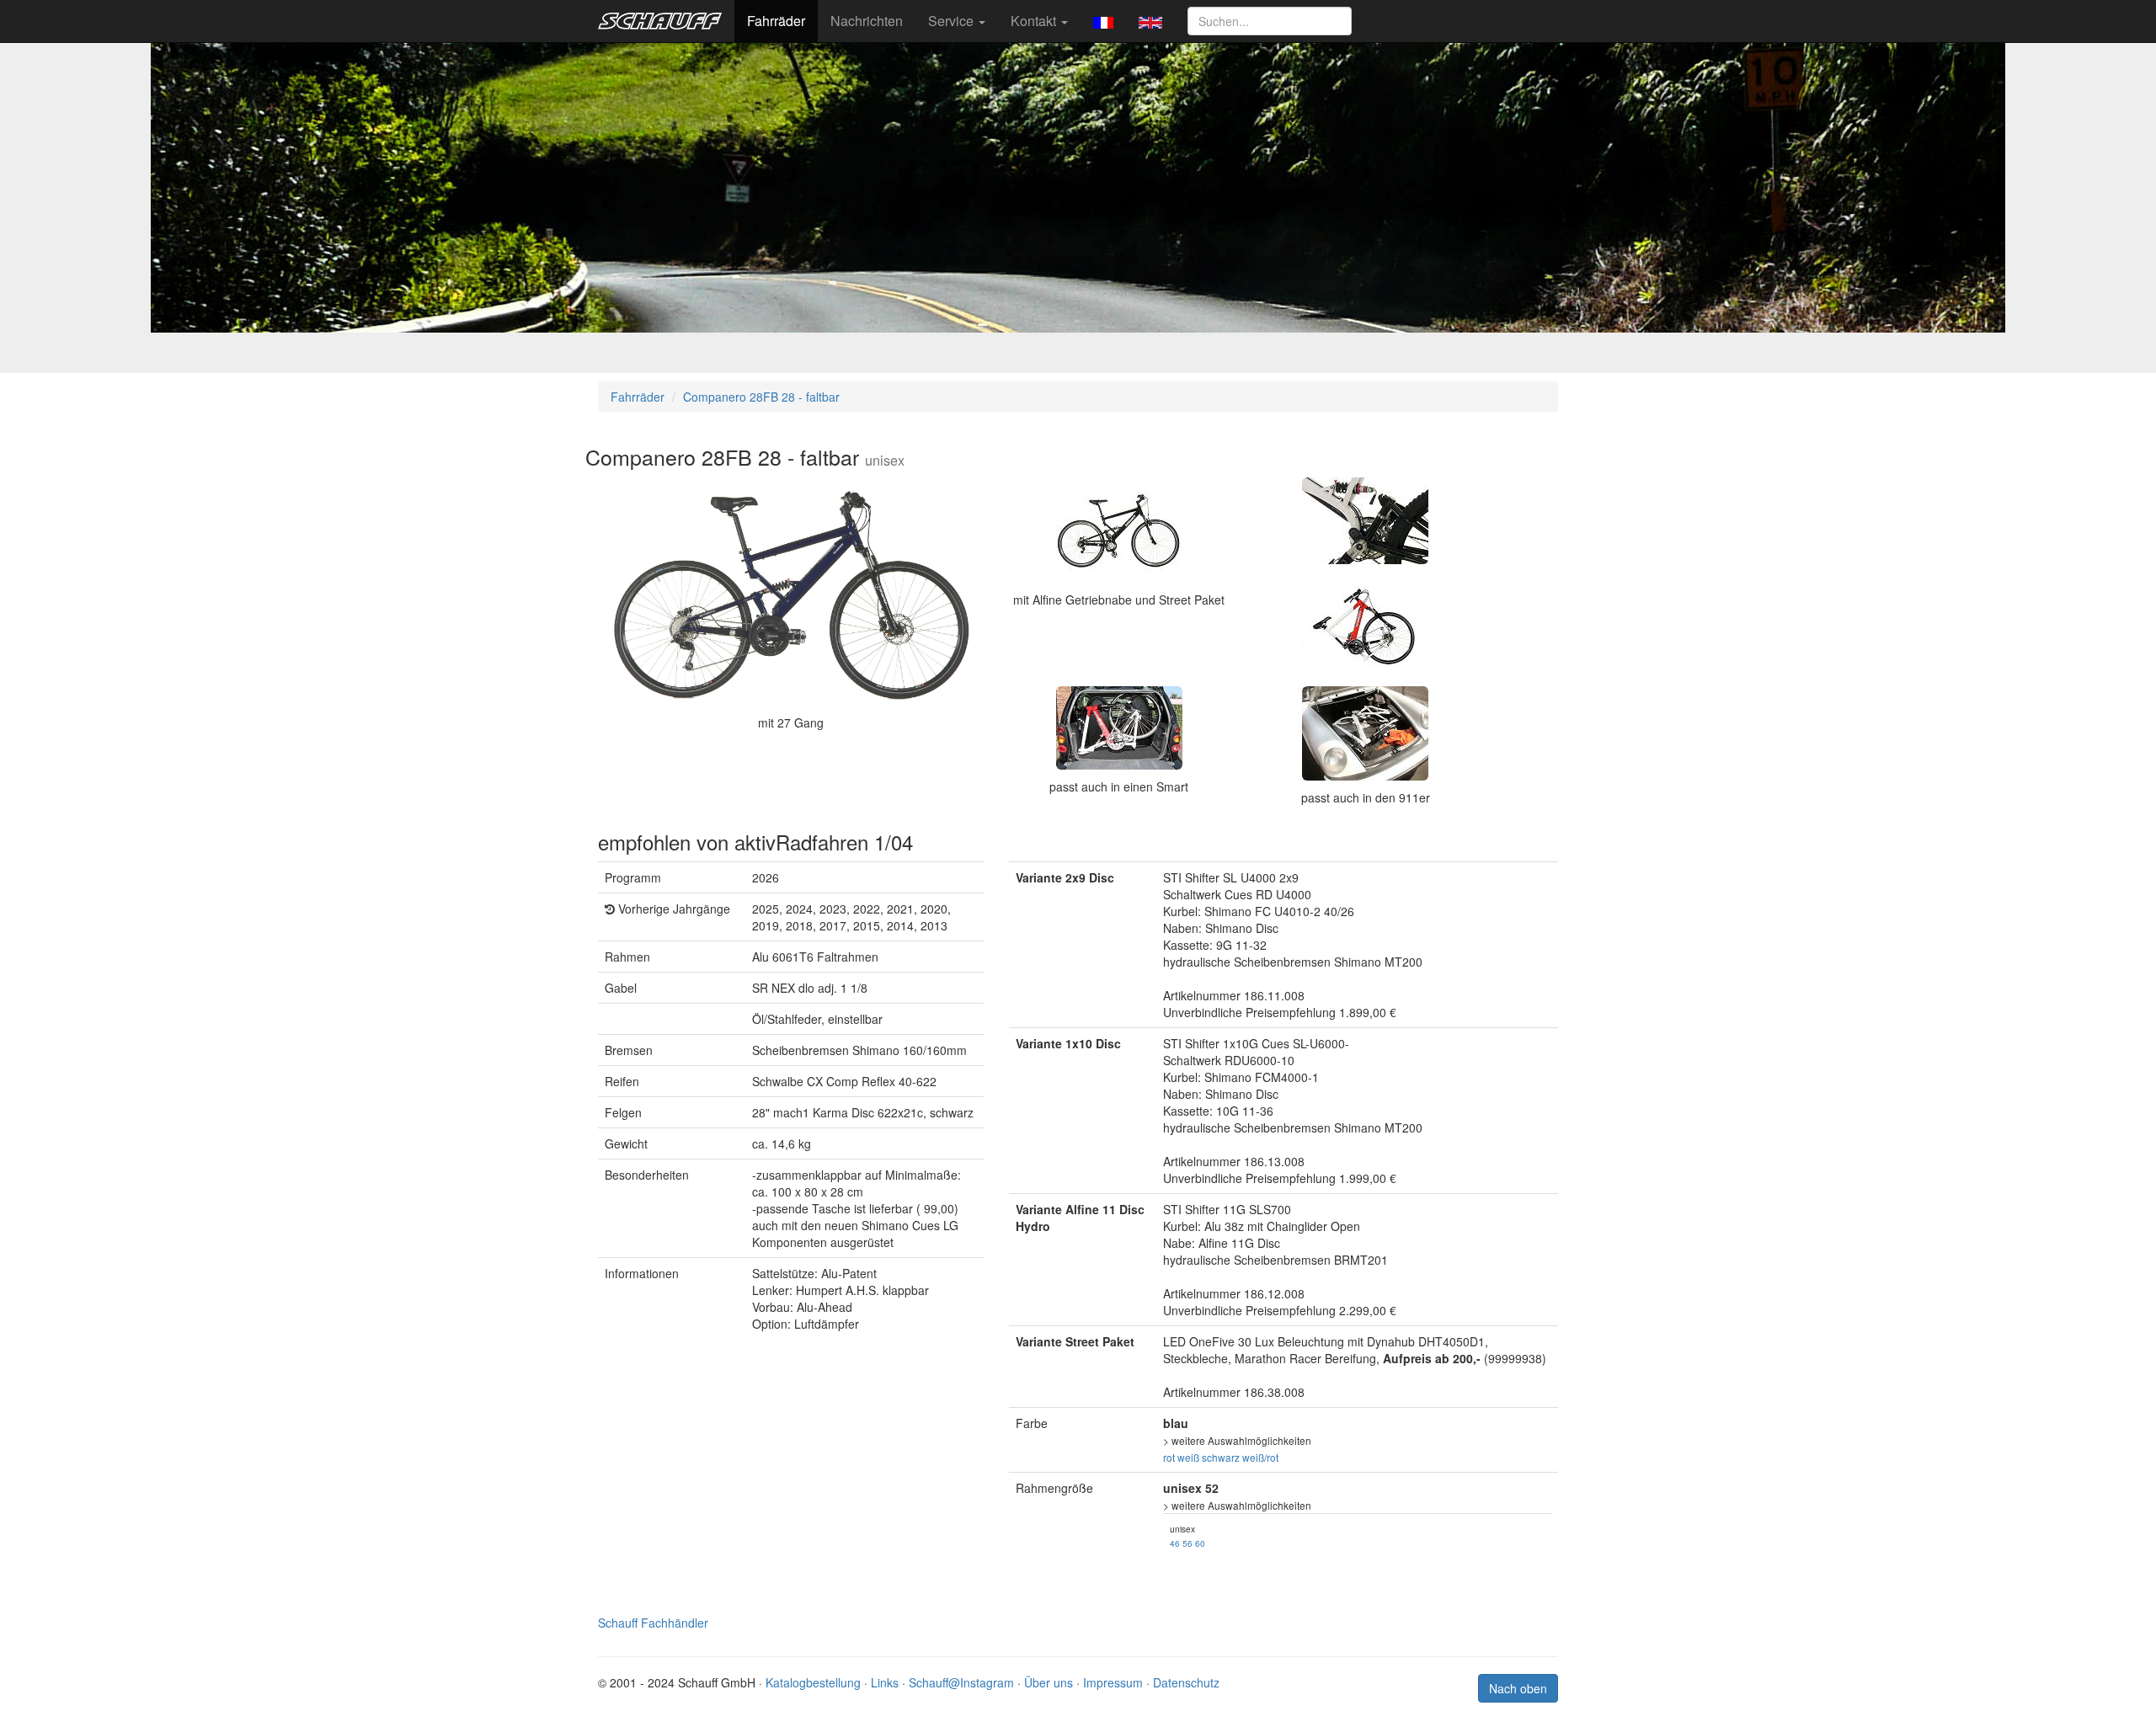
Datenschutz (1186, 1682)
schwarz (1221, 1457)
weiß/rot (1260, 1457)
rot (1169, 1457)
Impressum (1113, 1682)
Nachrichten (867, 21)
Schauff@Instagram (961, 1682)
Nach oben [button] (1518, 1688)
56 (1187, 1543)
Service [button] (953, 21)
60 (1200, 1543)
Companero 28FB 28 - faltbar (761, 397)
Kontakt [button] (1035, 21)
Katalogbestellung (813, 1682)
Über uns (1049, 1682)
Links (885, 1682)
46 (1175, 1543)
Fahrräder (776, 21)
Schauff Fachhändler (653, 1623)
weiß (1188, 1457)
